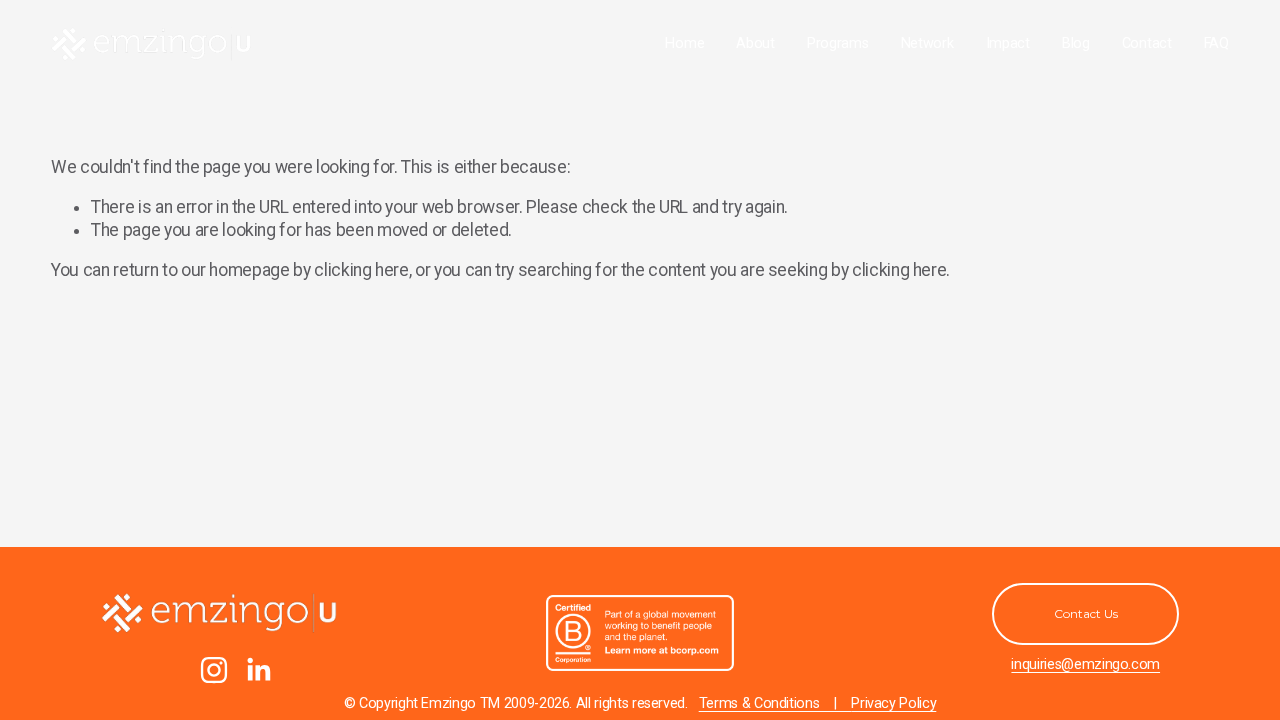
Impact (1008, 43)
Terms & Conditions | (775, 703)
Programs (838, 43)
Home (684, 43)
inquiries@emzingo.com (1085, 664)
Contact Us (1086, 613)
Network (927, 43)
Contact (1147, 43)
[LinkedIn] (258, 670)
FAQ (1216, 43)
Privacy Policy (893, 703)
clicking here (361, 270)
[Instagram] (214, 670)
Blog (1076, 43)
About (755, 43)
